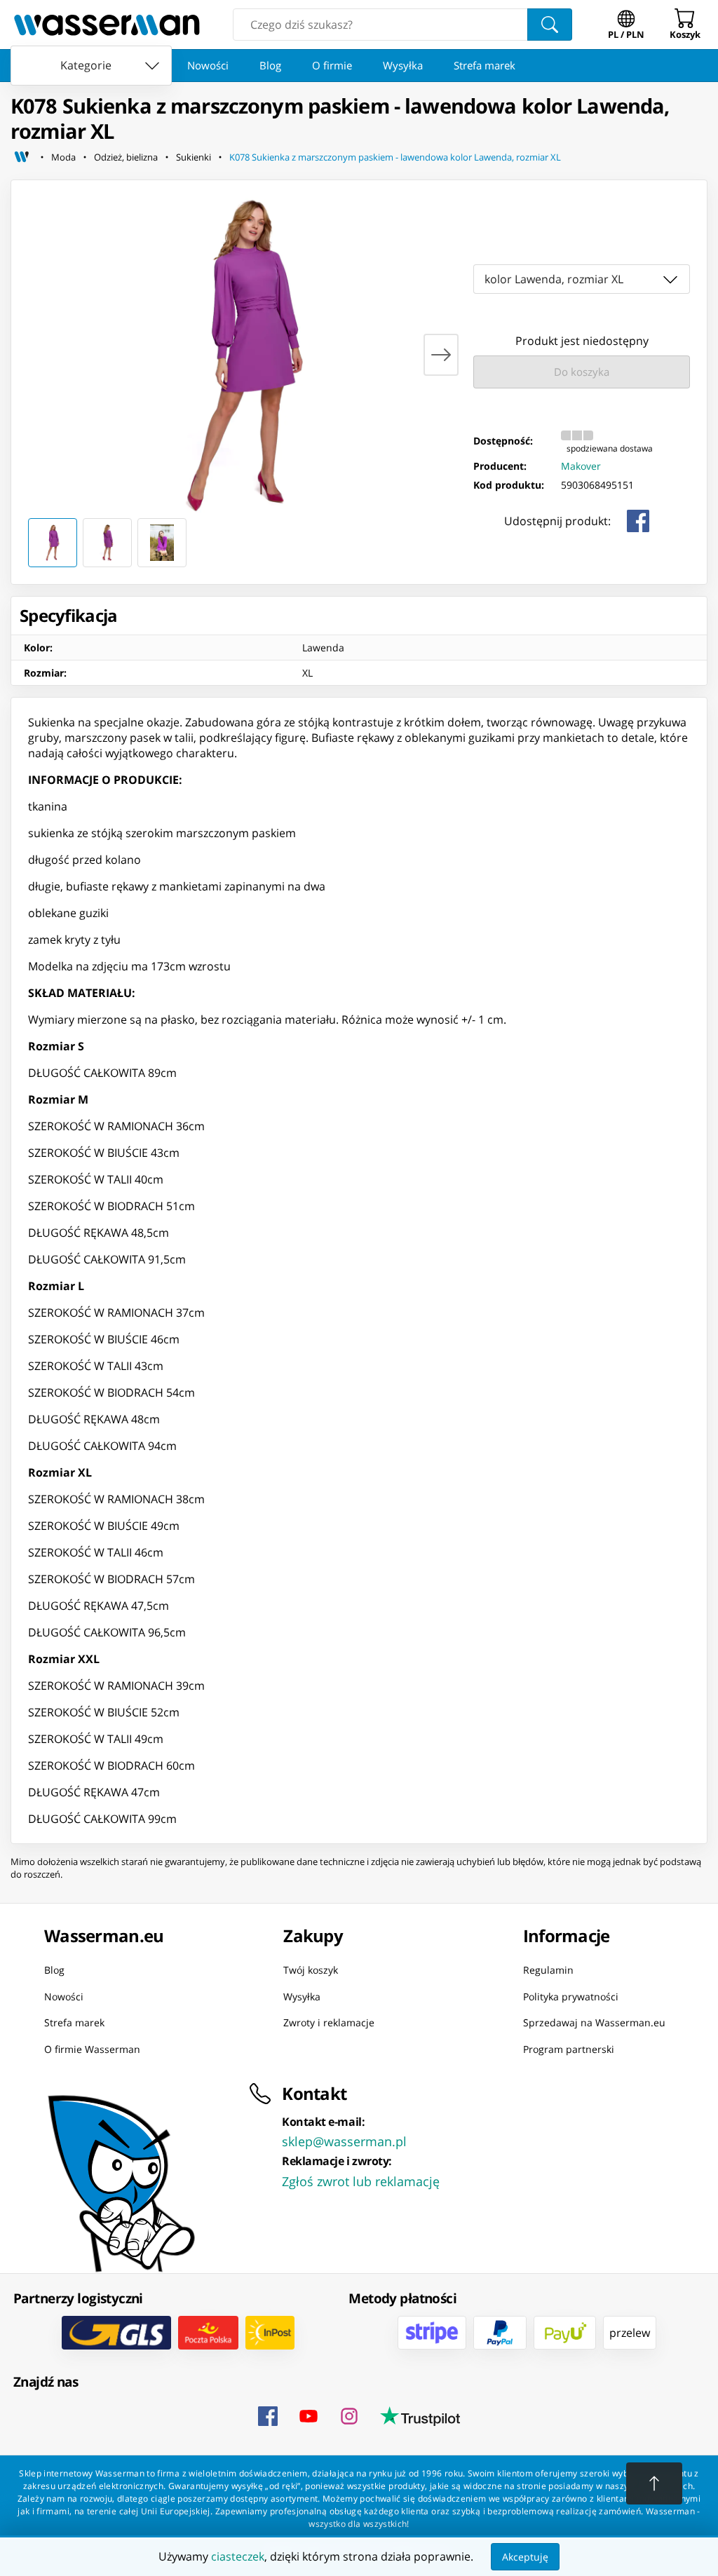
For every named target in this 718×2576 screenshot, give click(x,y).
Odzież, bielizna (126, 157)
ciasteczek (238, 2556)
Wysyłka (403, 65)
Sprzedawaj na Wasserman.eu (594, 2022)
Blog (270, 65)
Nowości (208, 65)
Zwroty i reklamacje (329, 2022)
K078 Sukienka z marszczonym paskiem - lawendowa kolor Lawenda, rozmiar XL (395, 157)
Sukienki (194, 157)
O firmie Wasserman (92, 2048)
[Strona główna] (22, 157)
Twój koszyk (311, 1970)
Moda (63, 157)
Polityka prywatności (571, 1996)
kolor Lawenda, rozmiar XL (554, 279)
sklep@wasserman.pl (344, 2141)
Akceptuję (525, 2557)
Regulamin (548, 1970)
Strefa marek (485, 65)
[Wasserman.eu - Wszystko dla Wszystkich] (107, 25)
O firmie (332, 65)
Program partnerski (569, 2048)
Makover (581, 466)
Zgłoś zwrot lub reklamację (361, 2181)
